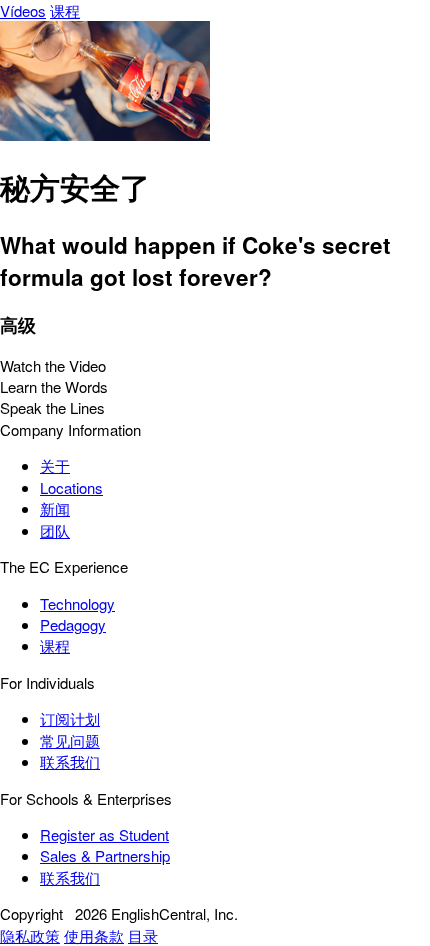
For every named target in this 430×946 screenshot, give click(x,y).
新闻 (55, 508)
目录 (143, 935)
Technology (77, 603)
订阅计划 (70, 718)
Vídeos (23, 10)
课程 (65, 10)
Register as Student (104, 834)
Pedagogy (73, 624)
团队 (55, 530)
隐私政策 (30, 935)
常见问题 (70, 740)
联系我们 (70, 761)
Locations (71, 487)
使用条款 (94, 935)
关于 (55, 465)
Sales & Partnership (105, 855)
